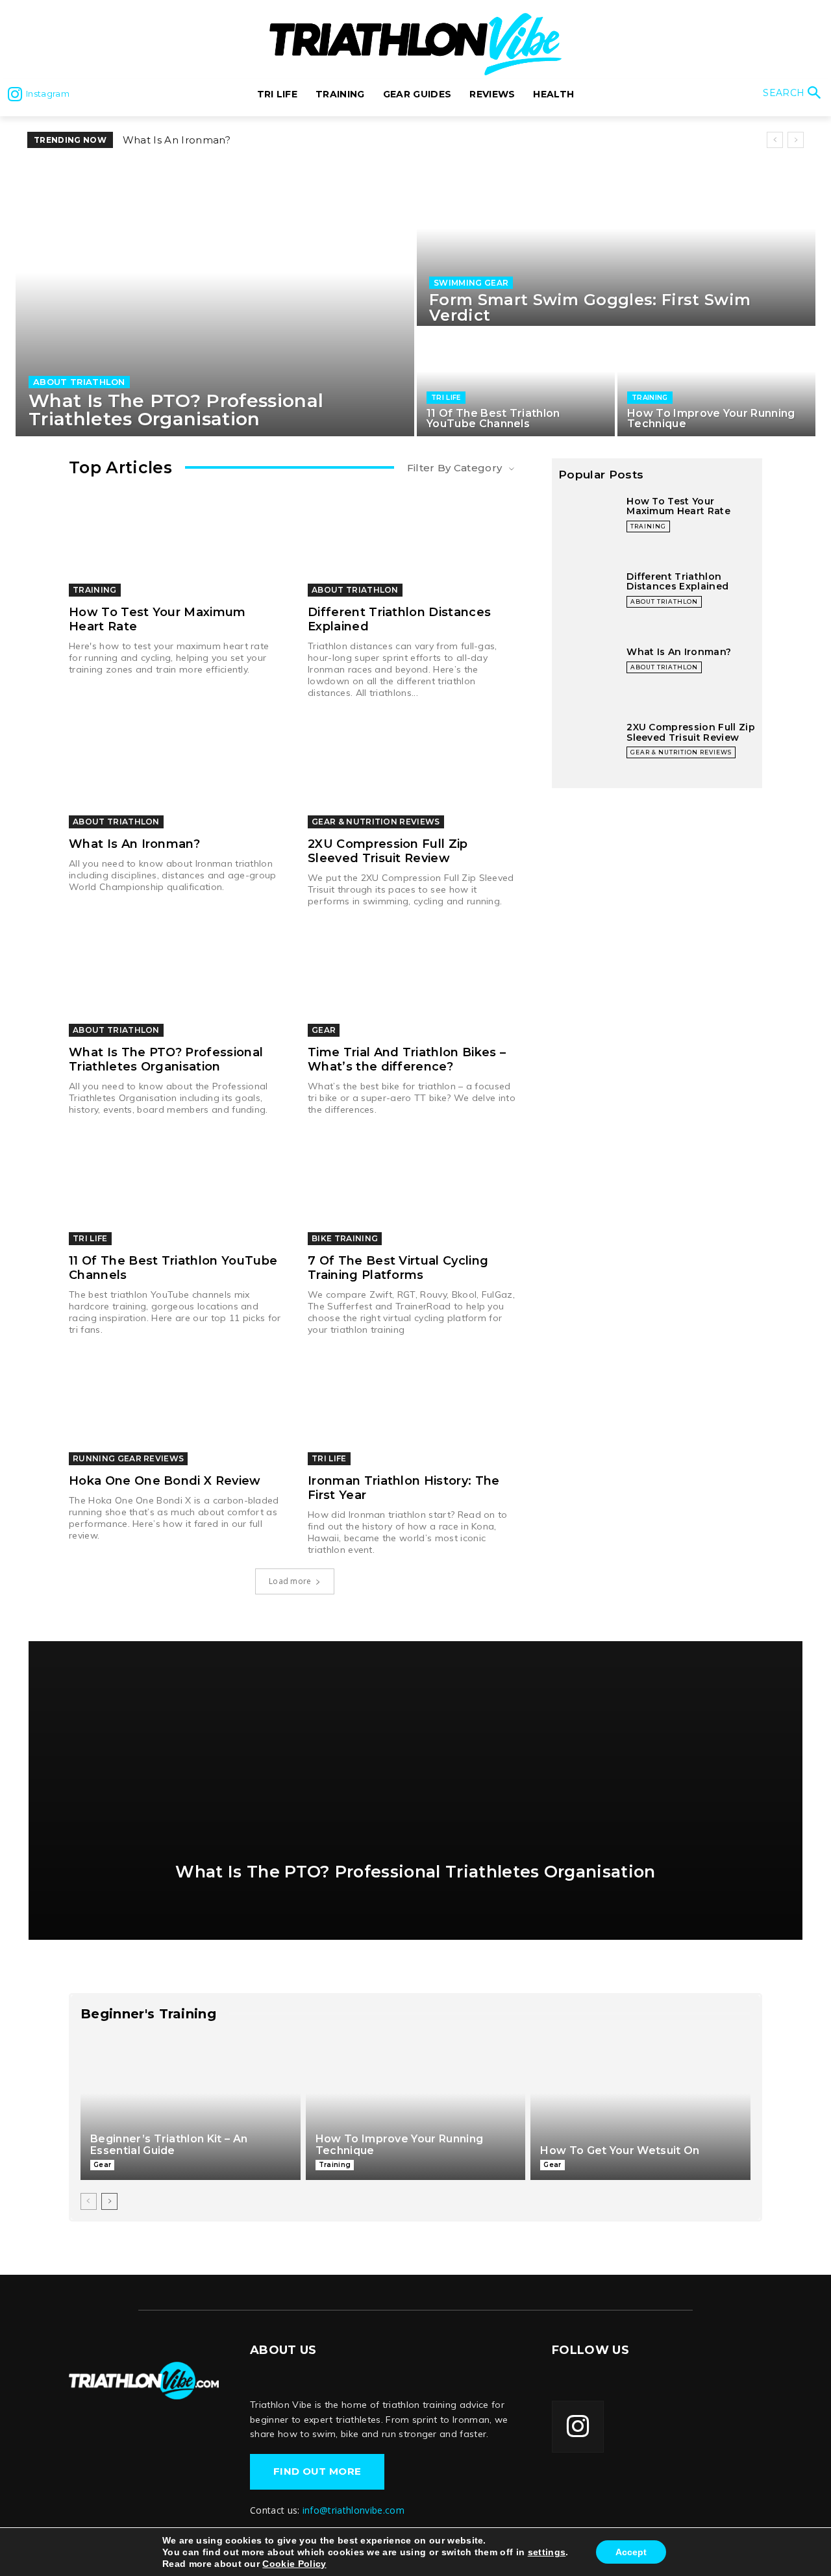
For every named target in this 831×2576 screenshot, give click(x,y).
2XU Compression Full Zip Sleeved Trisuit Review (388, 851)
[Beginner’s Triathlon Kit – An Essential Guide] (191, 2108)
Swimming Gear (471, 283)
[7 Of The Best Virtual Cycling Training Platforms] (414, 1192)
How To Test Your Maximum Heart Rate (224, 140)
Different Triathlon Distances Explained (677, 581)
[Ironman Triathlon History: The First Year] (414, 1412)
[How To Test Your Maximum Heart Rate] (175, 543)
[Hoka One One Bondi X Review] (175, 1412)
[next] (796, 140)
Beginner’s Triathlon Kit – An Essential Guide (169, 2145)
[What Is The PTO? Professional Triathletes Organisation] (215, 300)
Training (650, 398)
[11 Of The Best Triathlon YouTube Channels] (516, 382)
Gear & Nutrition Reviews (376, 822)
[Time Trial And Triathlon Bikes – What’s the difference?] (414, 984)
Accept (631, 2552)
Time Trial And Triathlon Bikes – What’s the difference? (407, 1059)
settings (547, 2552)
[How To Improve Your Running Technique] (716, 382)
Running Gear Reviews (128, 1458)
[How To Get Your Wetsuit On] (640, 2108)
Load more (290, 1581)
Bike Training (345, 1238)
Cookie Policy (294, 2564)
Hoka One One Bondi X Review (165, 1481)
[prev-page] (89, 2201)
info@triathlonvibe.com (353, 2510)
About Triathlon (79, 382)
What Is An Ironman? (134, 844)
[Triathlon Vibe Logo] (415, 44)
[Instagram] (15, 94)
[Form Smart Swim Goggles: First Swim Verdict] (616, 245)
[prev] (775, 140)
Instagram (48, 93)
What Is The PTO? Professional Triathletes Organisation (166, 1059)
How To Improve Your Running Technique (400, 2145)
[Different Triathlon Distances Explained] (414, 543)
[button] (794, 94)
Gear (324, 1030)
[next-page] (109, 2201)
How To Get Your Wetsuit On (620, 2150)
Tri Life (446, 398)
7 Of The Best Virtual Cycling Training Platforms (398, 1268)
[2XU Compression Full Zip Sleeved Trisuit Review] (414, 775)
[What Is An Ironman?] (175, 775)
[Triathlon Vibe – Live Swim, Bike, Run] (144, 2380)
